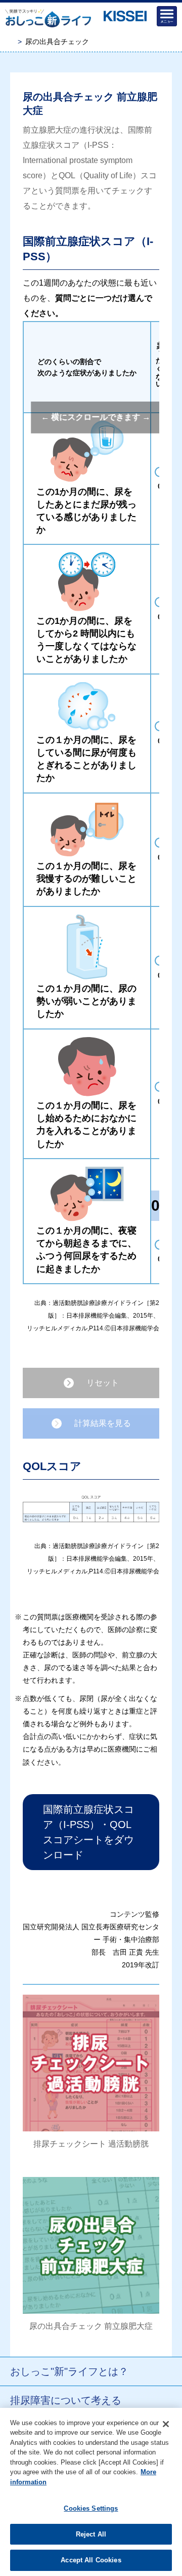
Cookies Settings (91, 2508)
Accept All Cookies (91, 2560)
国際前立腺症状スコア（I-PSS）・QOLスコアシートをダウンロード (88, 1832)
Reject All (91, 2534)
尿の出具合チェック (57, 42)
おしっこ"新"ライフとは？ (69, 2371)
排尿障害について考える (66, 2400)
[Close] (166, 2424)
